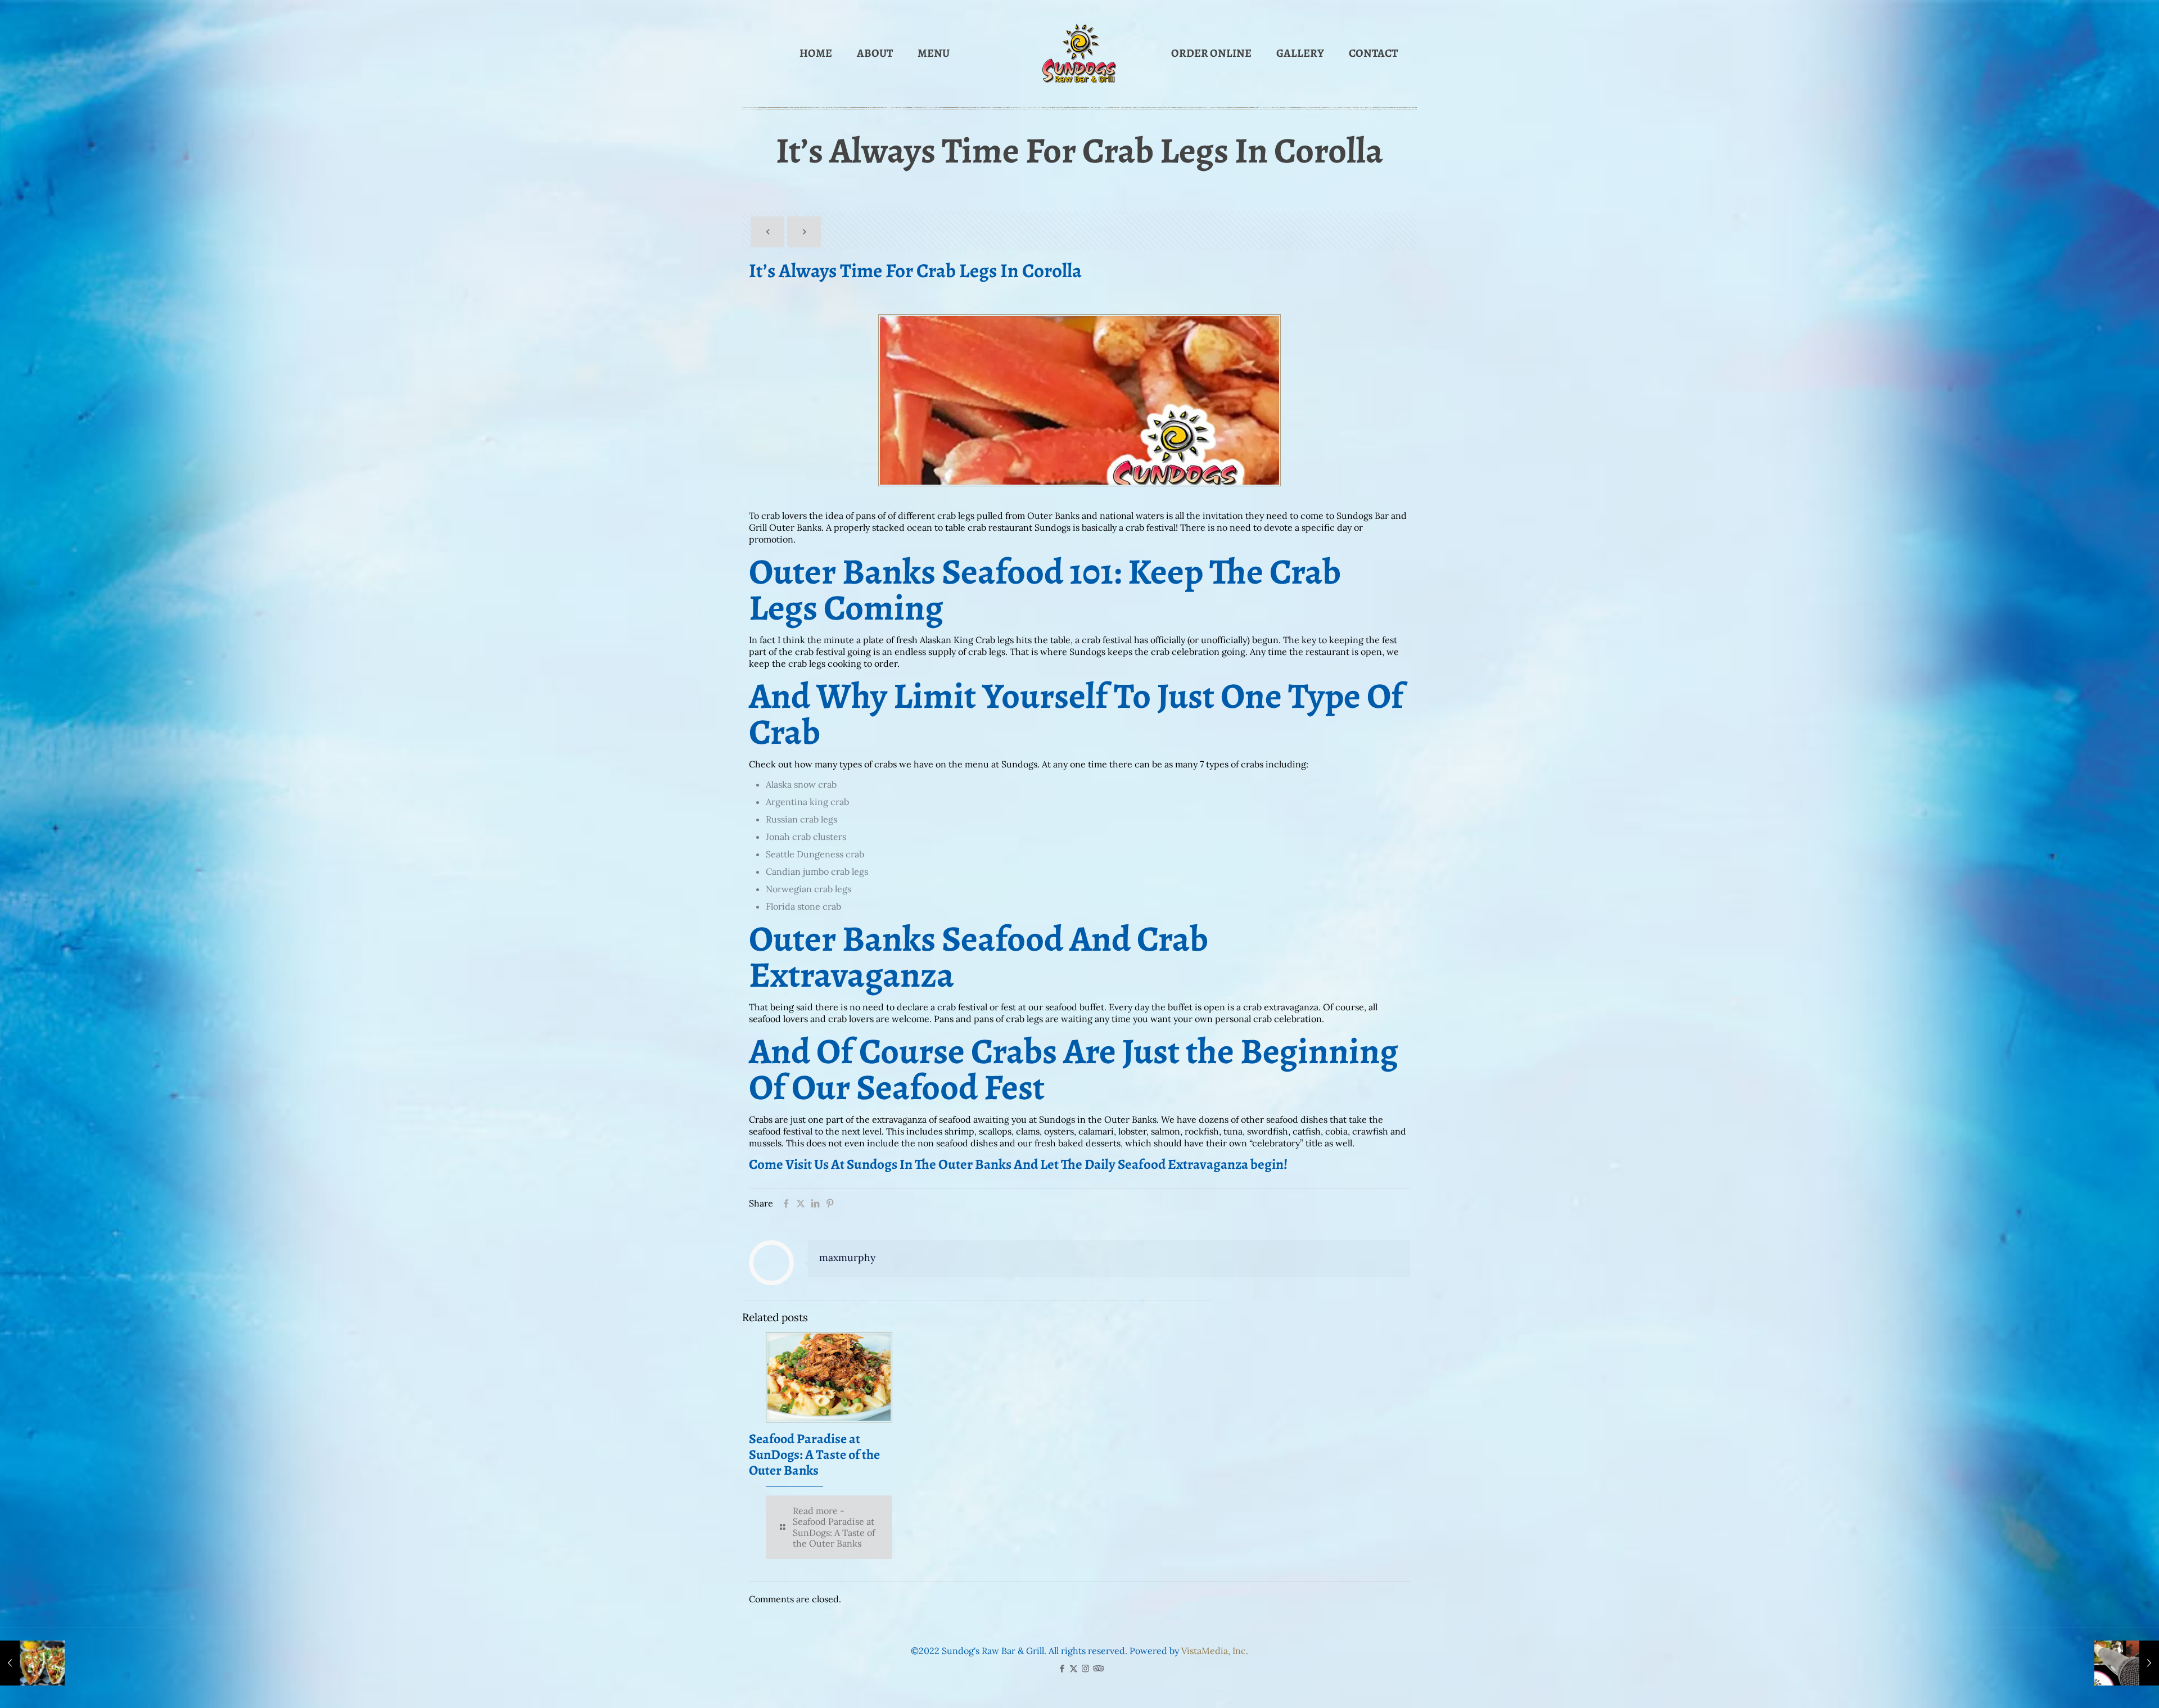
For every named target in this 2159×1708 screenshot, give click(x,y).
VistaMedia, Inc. (1215, 1651)
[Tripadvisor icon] (1097, 1668)
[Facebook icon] (1062, 1668)
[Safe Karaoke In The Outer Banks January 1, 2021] (2127, 1663)
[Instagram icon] (1085, 1668)
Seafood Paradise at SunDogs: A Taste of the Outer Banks (814, 1454)
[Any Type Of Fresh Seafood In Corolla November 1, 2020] (32, 1663)
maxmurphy (847, 1257)
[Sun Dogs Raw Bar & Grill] (1079, 53)
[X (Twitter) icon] (1074, 1668)
